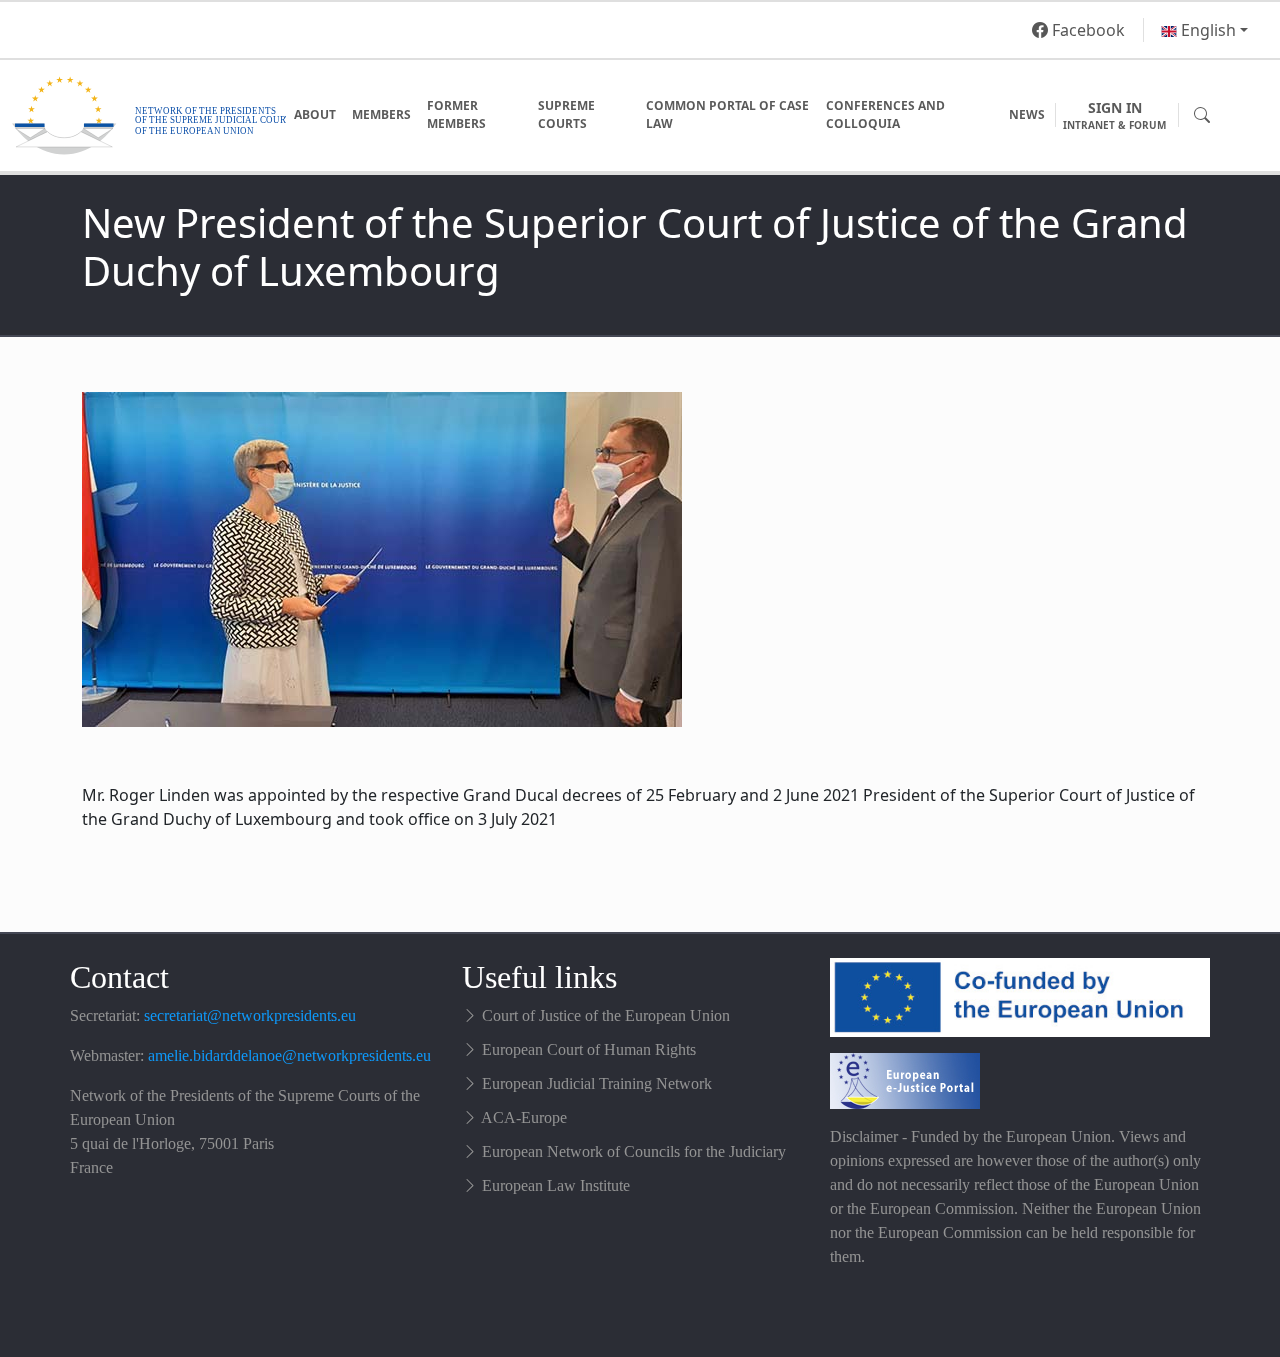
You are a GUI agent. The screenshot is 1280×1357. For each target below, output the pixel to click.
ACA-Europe (524, 1117)
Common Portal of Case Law (727, 114)
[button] (1204, 30)
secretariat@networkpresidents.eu (250, 1015)
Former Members (456, 114)
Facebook (1086, 30)
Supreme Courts (566, 114)
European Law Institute (556, 1185)
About (315, 114)
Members (381, 114)
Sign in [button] (1114, 115)
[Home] (149, 115)
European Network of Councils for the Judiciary (634, 1151)
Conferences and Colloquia (885, 114)
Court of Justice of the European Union (606, 1015)
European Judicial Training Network (597, 1083)
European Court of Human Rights (589, 1049)
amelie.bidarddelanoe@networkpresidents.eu (289, 1055)
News (1027, 114)
